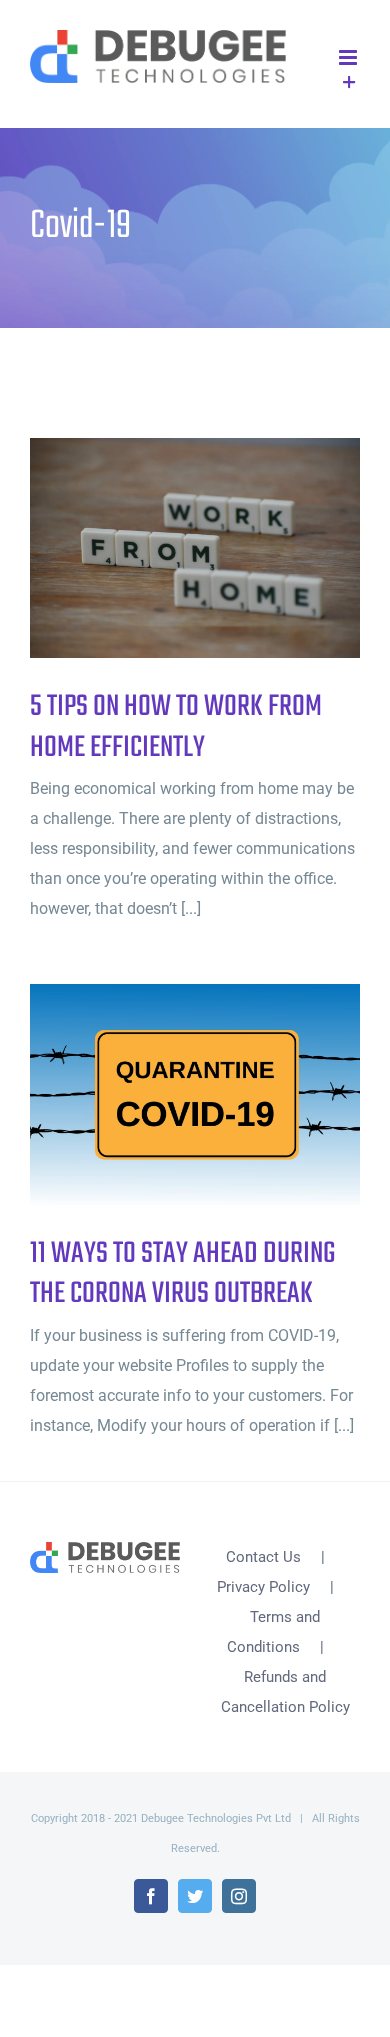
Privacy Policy (263, 1587)
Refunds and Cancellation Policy (285, 1692)
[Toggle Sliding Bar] (349, 83)
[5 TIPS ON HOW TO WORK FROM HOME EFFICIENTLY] (195, 548)
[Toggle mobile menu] (349, 57)
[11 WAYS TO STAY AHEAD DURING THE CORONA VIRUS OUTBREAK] (195, 1094)
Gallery (228, 548)
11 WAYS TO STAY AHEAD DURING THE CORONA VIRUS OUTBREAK (162, 1094)
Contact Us (263, 1557)
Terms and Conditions (274, 1632)
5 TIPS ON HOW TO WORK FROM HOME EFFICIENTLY (162, 548)
